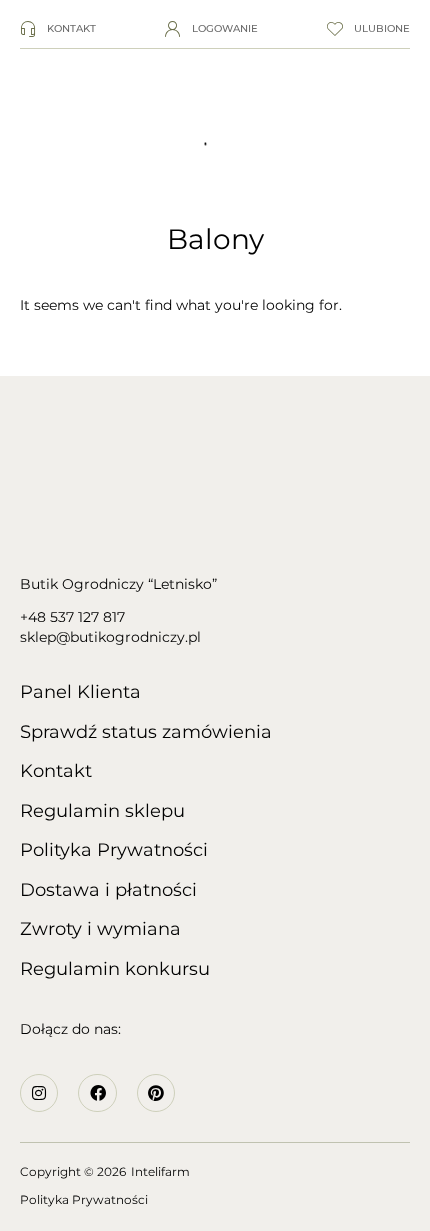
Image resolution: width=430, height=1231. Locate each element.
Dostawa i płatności (108, 890)
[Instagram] (39, 1093)
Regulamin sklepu (102, 811)
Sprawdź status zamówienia (146, 732)
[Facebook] (97, 1093)
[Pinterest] (156, 1093)
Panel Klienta (80, 692)
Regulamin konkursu (115, 969)
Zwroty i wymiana (100, 929)
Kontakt (56, 771)
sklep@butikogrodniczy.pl (110, 637)
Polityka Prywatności (114, 850)
